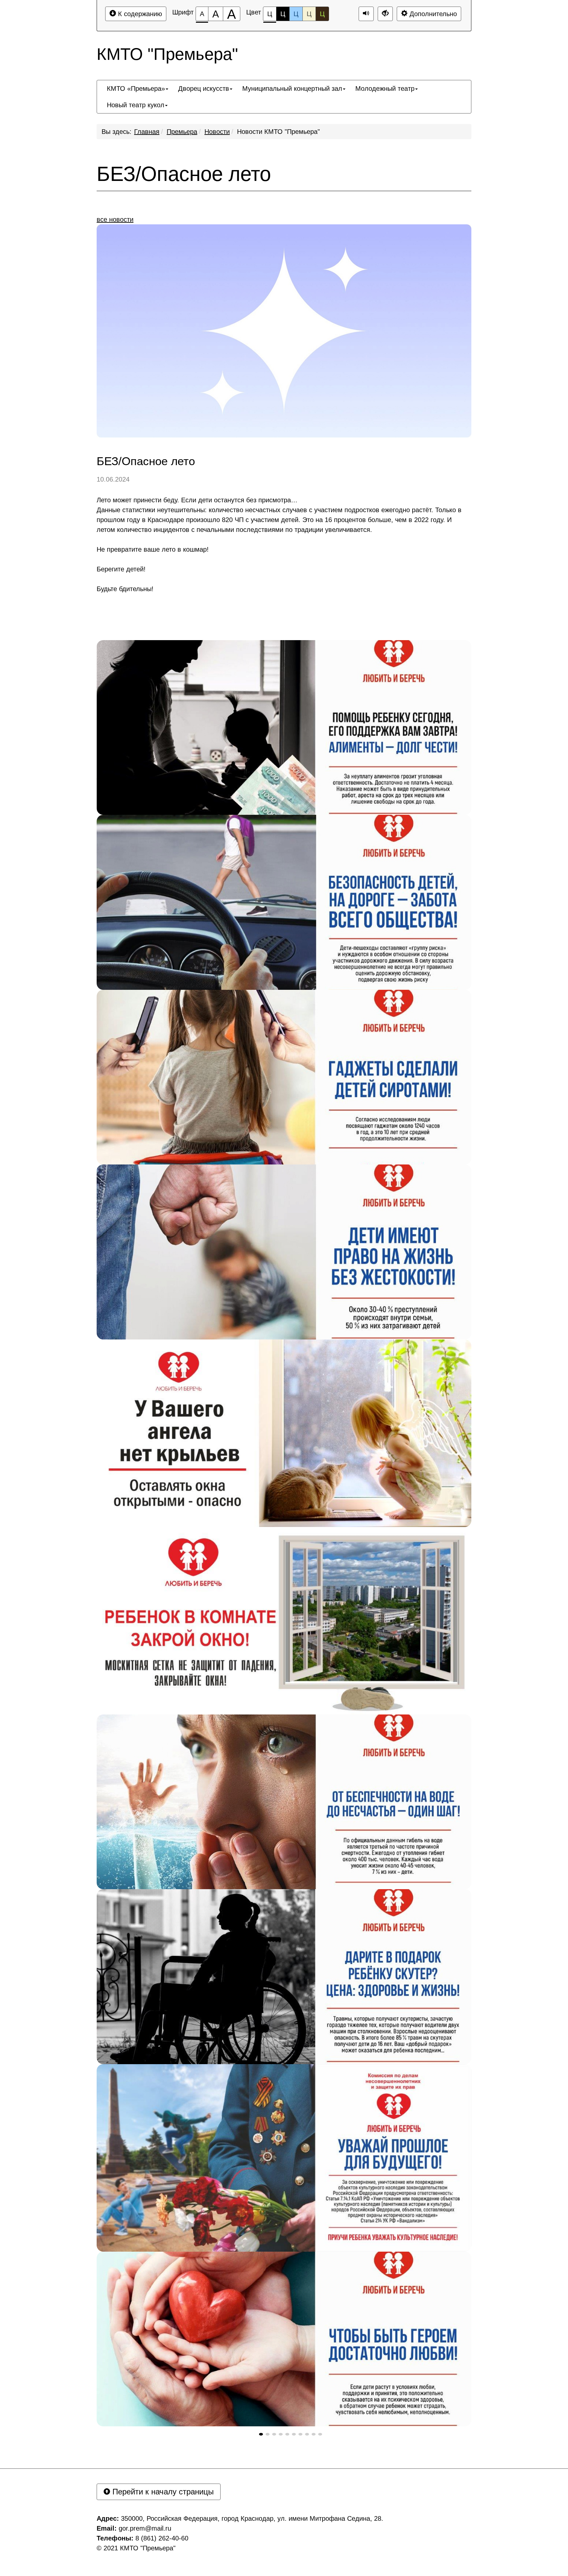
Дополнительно (432, 14)
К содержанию (139, 14)
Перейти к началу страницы (162, 2492)
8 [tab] (307, 2434)
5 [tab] (287, 2434)
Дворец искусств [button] (204, 88)
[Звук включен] (366, 14)
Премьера (182, 132)
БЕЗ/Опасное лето (184, 174)
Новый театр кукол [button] (136, 105)
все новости (115, 219)
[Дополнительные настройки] (385, 14)
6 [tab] (294, 2434)
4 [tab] (281, 2434)
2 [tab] (268, 2434)
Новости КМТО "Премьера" (278, 132)
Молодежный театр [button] (385, 88)
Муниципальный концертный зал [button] (292, 88)
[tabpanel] (284, 727)
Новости (217, 132)
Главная (147, 132)
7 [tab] (300, 2434)
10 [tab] (320, 2434)
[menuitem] (138, 88)
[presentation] (261, 2434)
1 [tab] (261, 2434)
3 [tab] (274, 2434)
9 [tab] (314, 2434)
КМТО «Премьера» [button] (136, 88)
